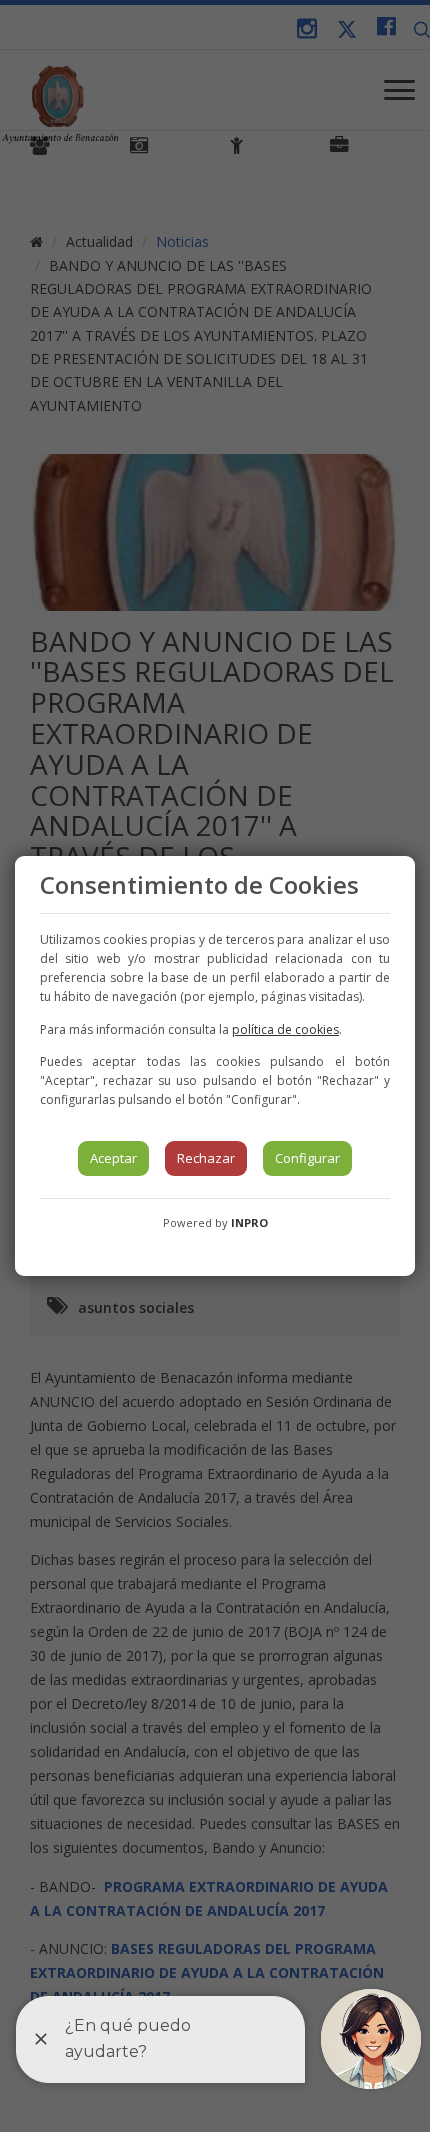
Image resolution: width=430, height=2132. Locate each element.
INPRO (249, 1222)
